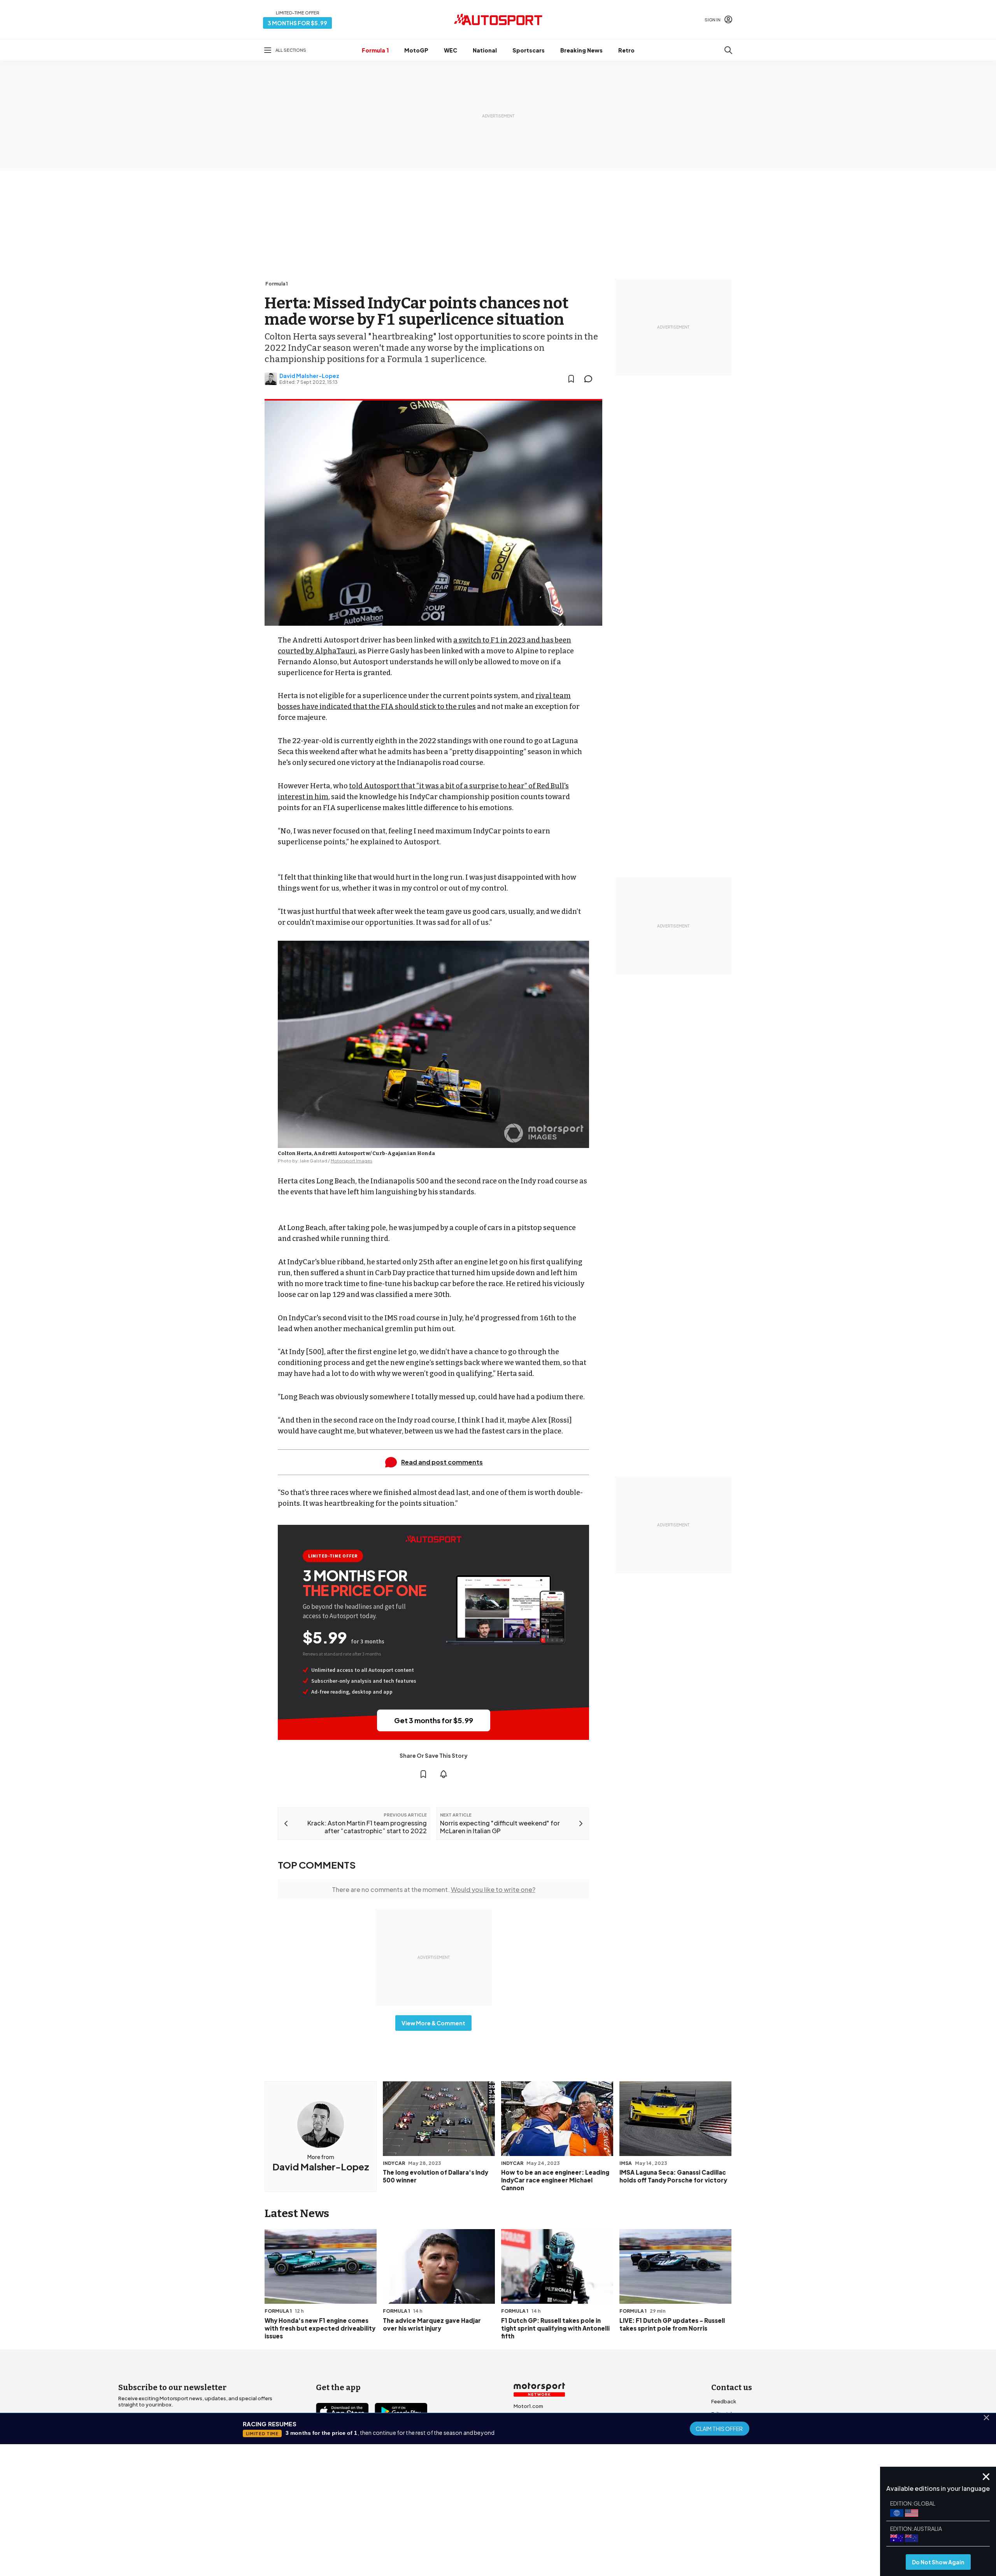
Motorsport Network (483, 2525)
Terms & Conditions (455, 2514)
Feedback (724, 2401)
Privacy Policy (542, 2514)
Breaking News (581, 50)
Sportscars (529, 50)
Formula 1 (375, 50)
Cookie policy (502, 2514)
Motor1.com (528, 2406)
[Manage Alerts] (444, 1774)
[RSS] (389, 2455)
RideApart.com (532, 2456)
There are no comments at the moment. (434, 1889)
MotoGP (416, 50)
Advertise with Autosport (742, 2439)
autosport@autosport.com (746, 2426)
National (485, 50)
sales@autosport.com (739, 2464)
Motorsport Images (352, 1161)
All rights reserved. (536, 2525)
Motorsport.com (534, 2431)
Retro (626, 50)
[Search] (728, 50)
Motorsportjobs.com (540, 2418)
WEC (451, 50)
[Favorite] (571, 379)
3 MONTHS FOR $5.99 (297, 23)
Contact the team (733, 2451)
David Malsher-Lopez (309, 376)
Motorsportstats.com (541, 2443)
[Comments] (591, 379)
